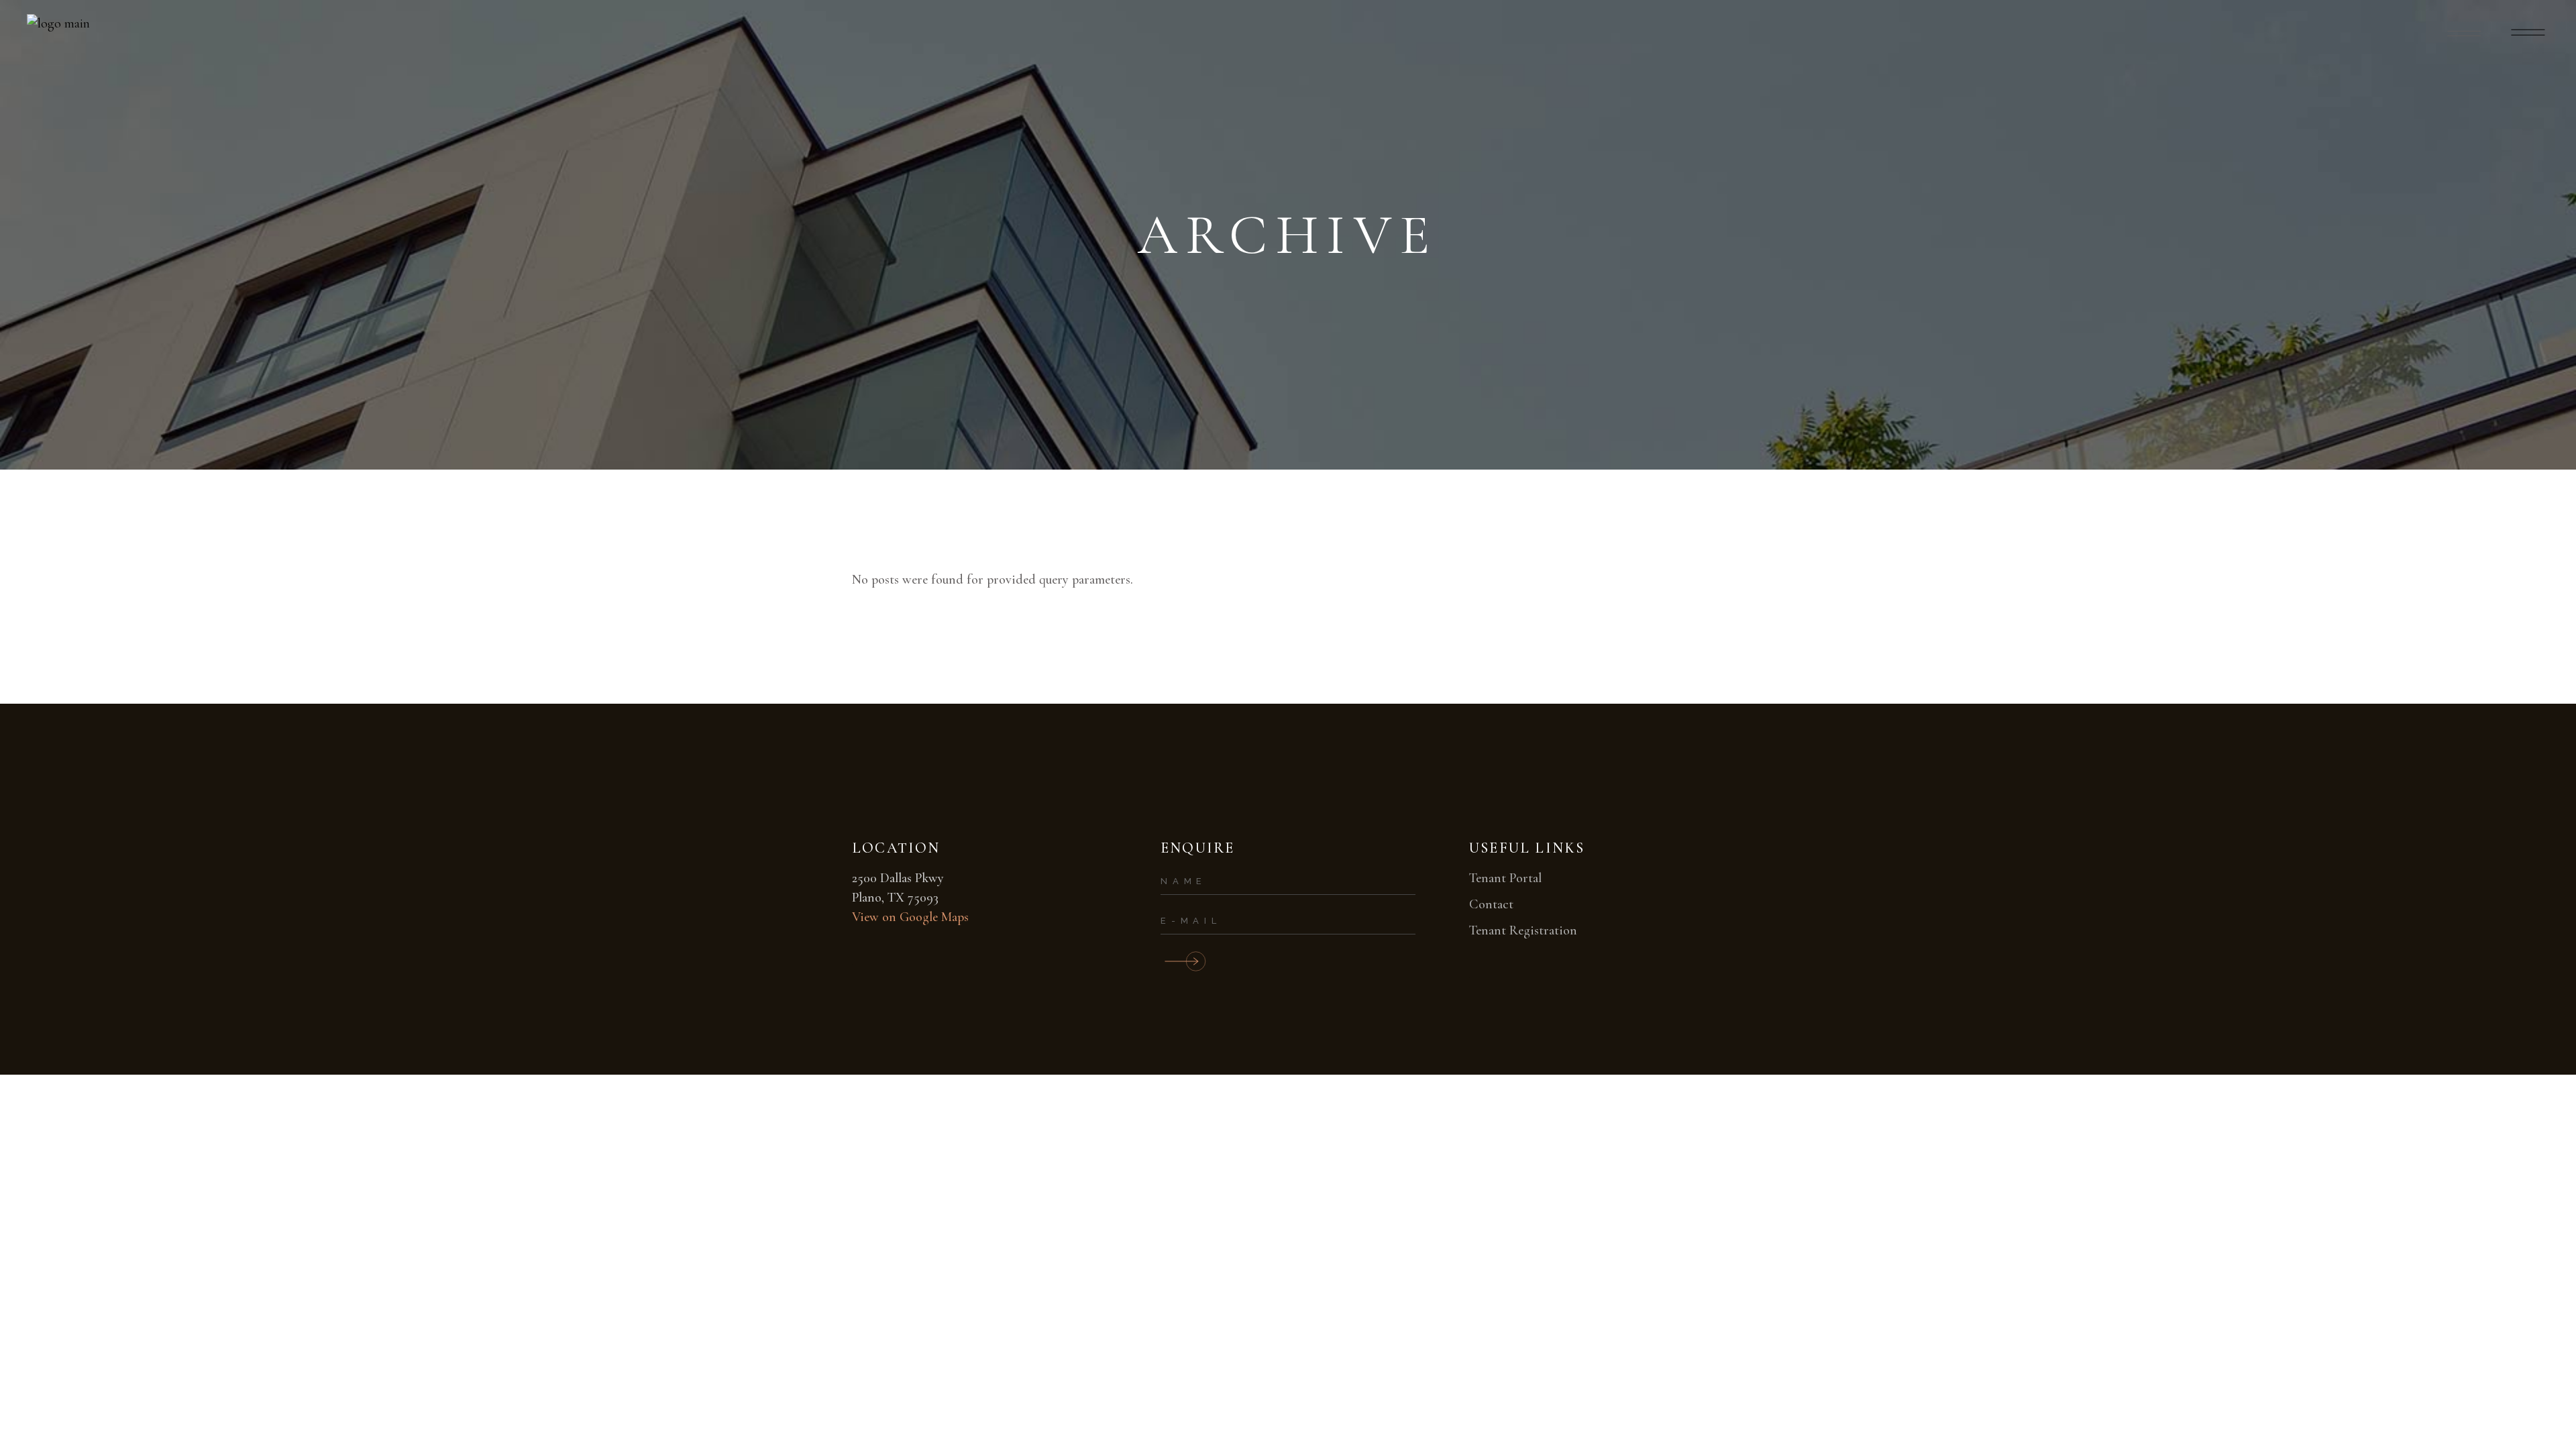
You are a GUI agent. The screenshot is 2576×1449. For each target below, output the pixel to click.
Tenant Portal (1505, 878)
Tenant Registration (1523, 930)
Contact (1491, 904)
